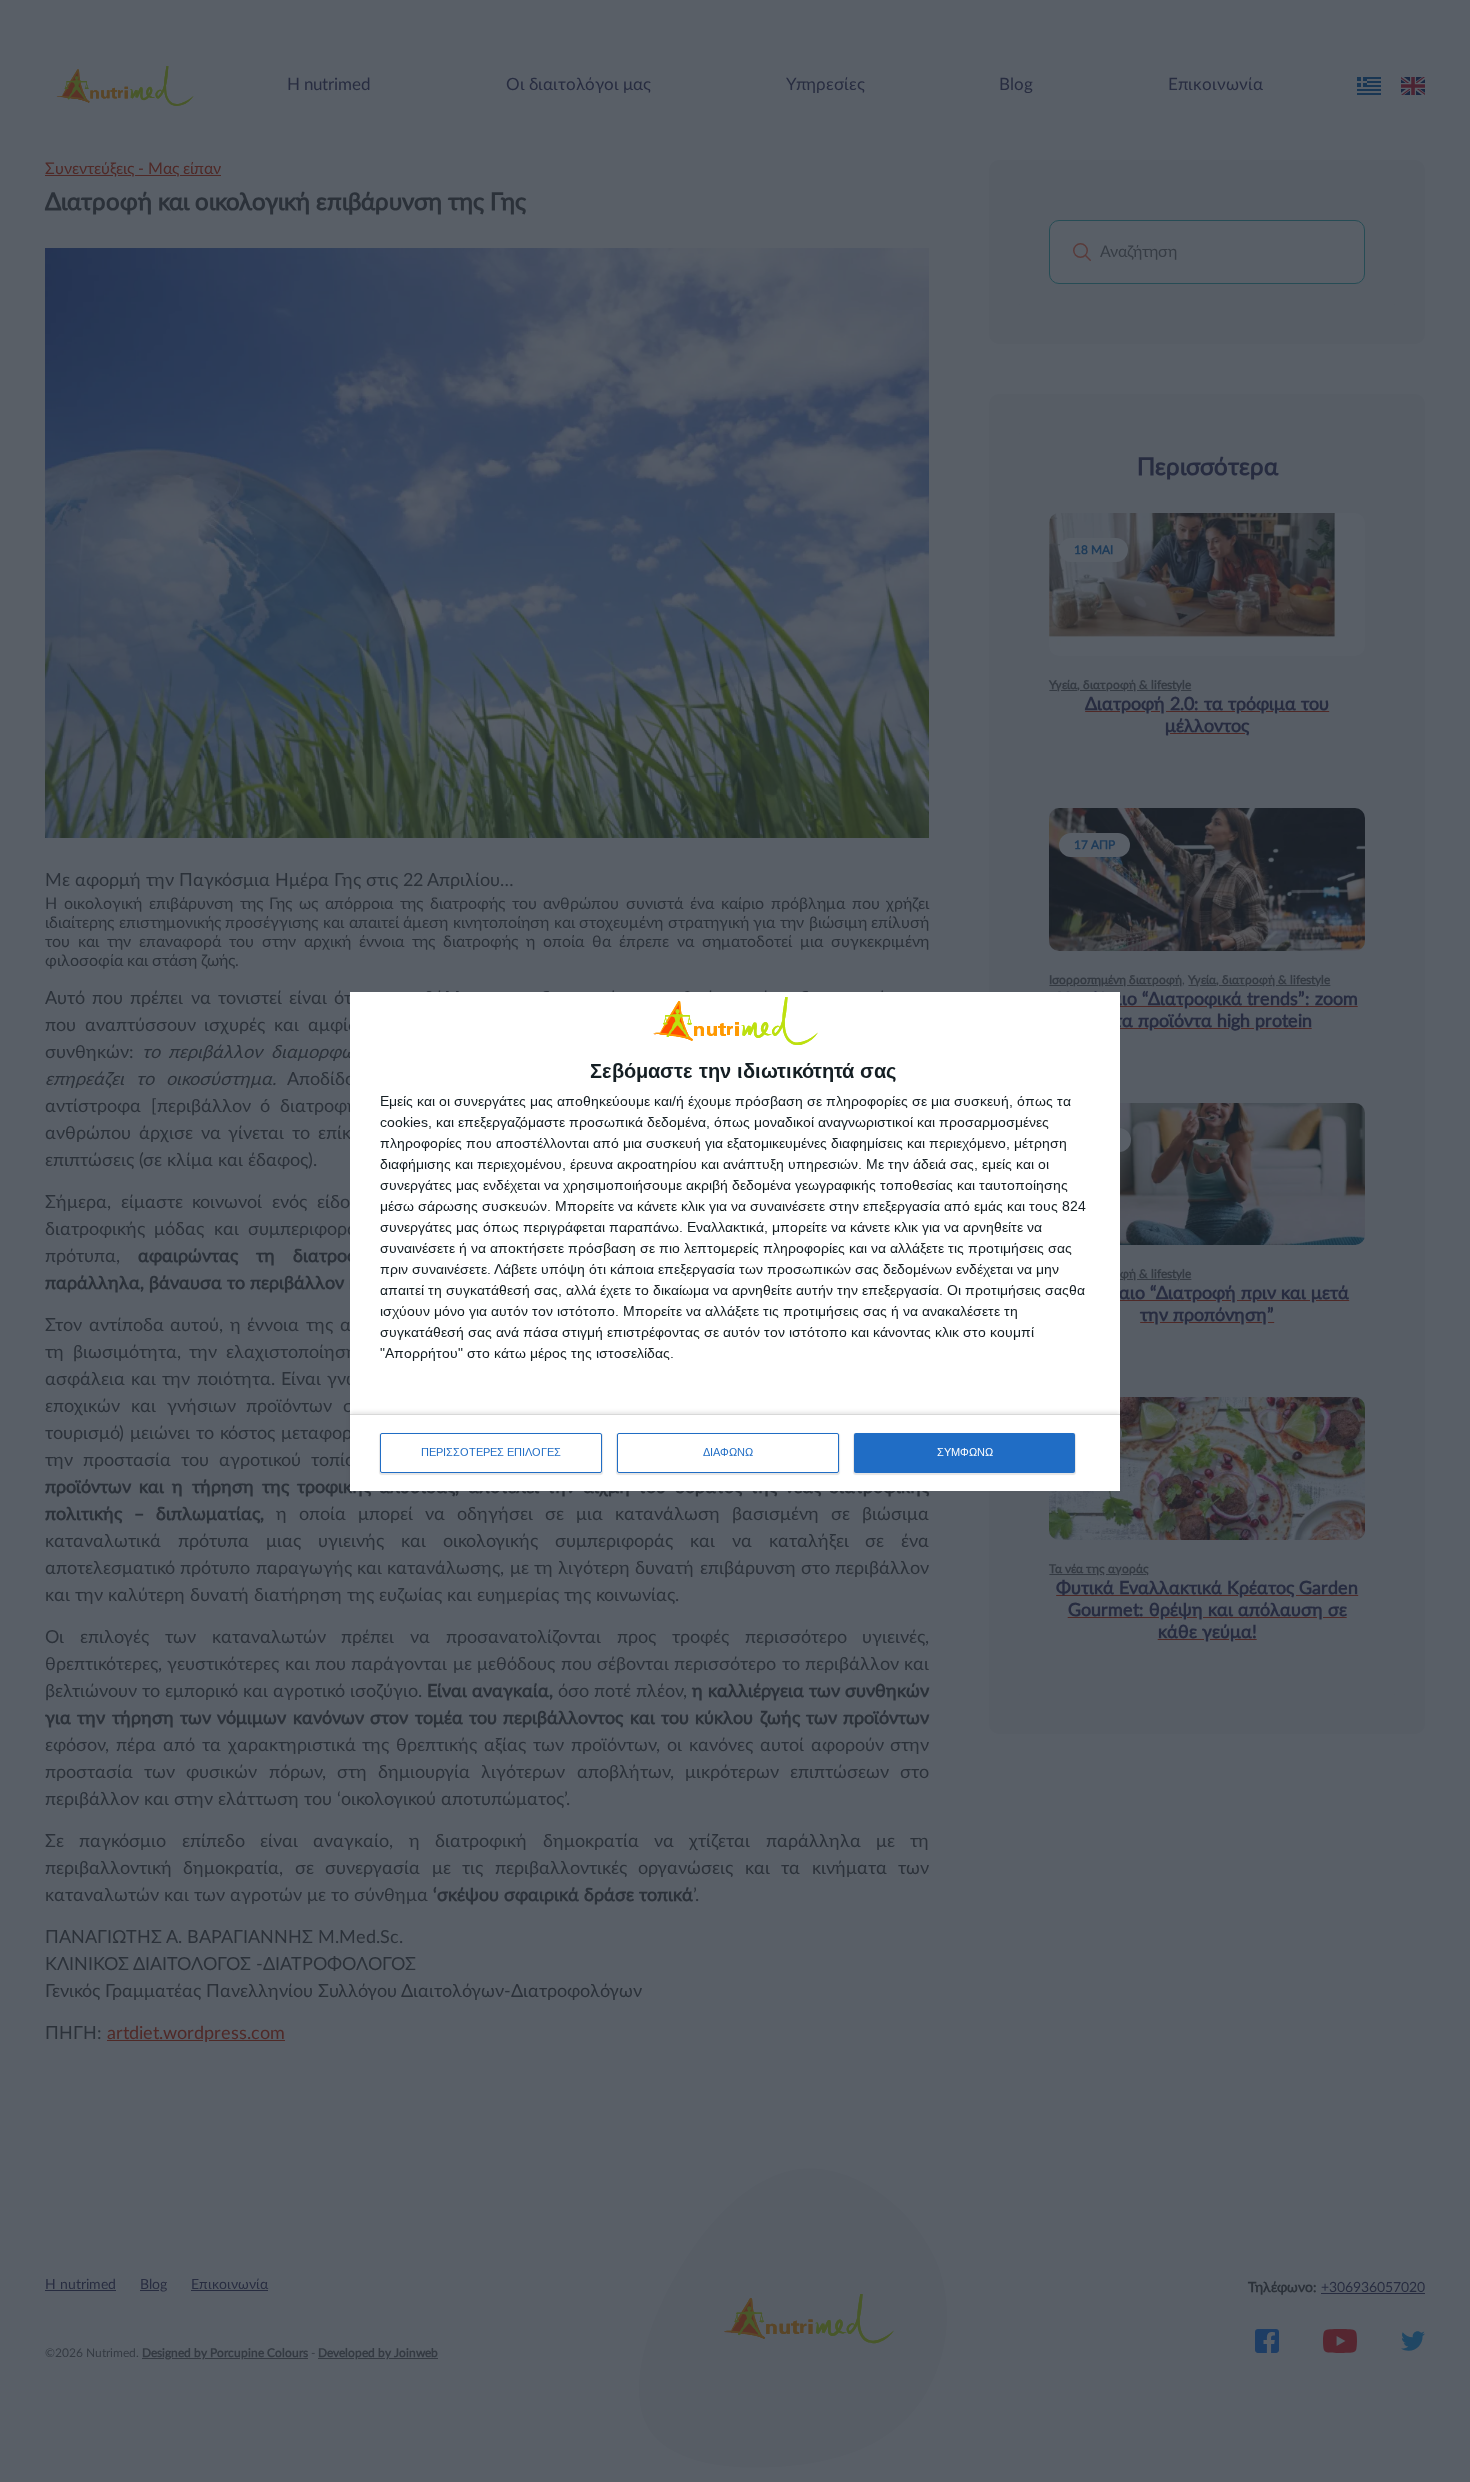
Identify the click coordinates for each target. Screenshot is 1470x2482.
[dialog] (735, 1241)
